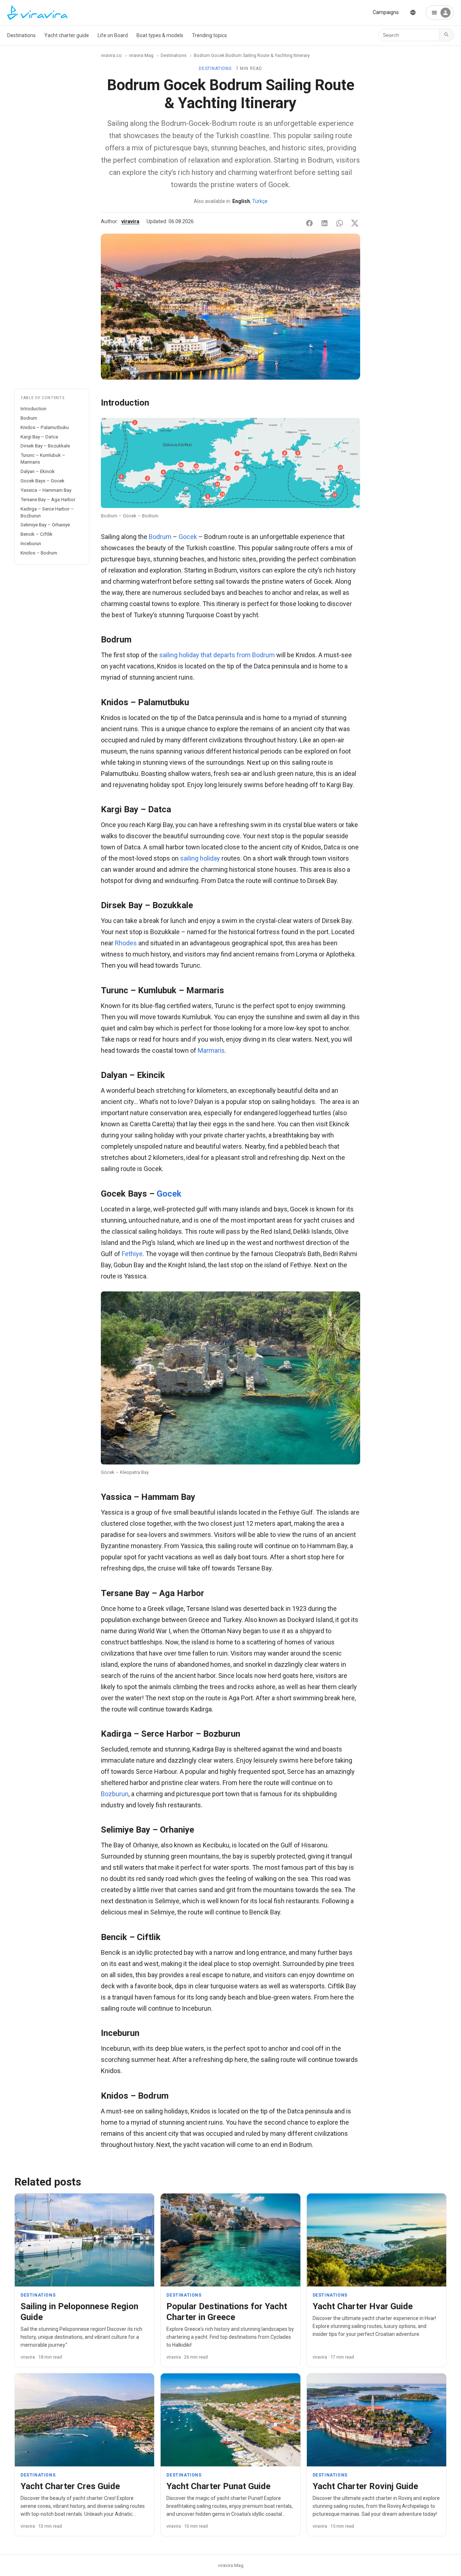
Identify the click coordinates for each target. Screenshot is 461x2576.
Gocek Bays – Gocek (42, 481)
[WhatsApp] (340, 223)
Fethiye (132, 1254)
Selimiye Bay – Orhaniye (45, 525)
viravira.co (111, 55)
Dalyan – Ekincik (38, 471)
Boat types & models (160, 35)
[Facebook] (309, 223)
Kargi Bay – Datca (39, 437)
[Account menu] (440, 13)
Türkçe (260, 201)
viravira (130, 222)
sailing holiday (200, 858)
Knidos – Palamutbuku (45, 427)
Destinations (21, 35)
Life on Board (113, 35)
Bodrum (29, 418)
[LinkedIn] (325, 223)
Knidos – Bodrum (39, 553)
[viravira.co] (37, 13)
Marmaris (211, 1050)
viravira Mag (141, 55)
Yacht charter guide (67, 35)
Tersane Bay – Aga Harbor (48, 499)
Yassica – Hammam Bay (46, 490)
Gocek (188, 537)
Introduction (33, 408)
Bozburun (115, 1794)
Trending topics (209, 35)
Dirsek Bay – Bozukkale (45, 446)
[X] (355, 223)
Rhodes (126, 943)
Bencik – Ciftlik (37, 534)
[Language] (413, 12)
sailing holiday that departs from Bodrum (217, 655)
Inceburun (31, 543)
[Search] (447, 35)
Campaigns (386, 12)
